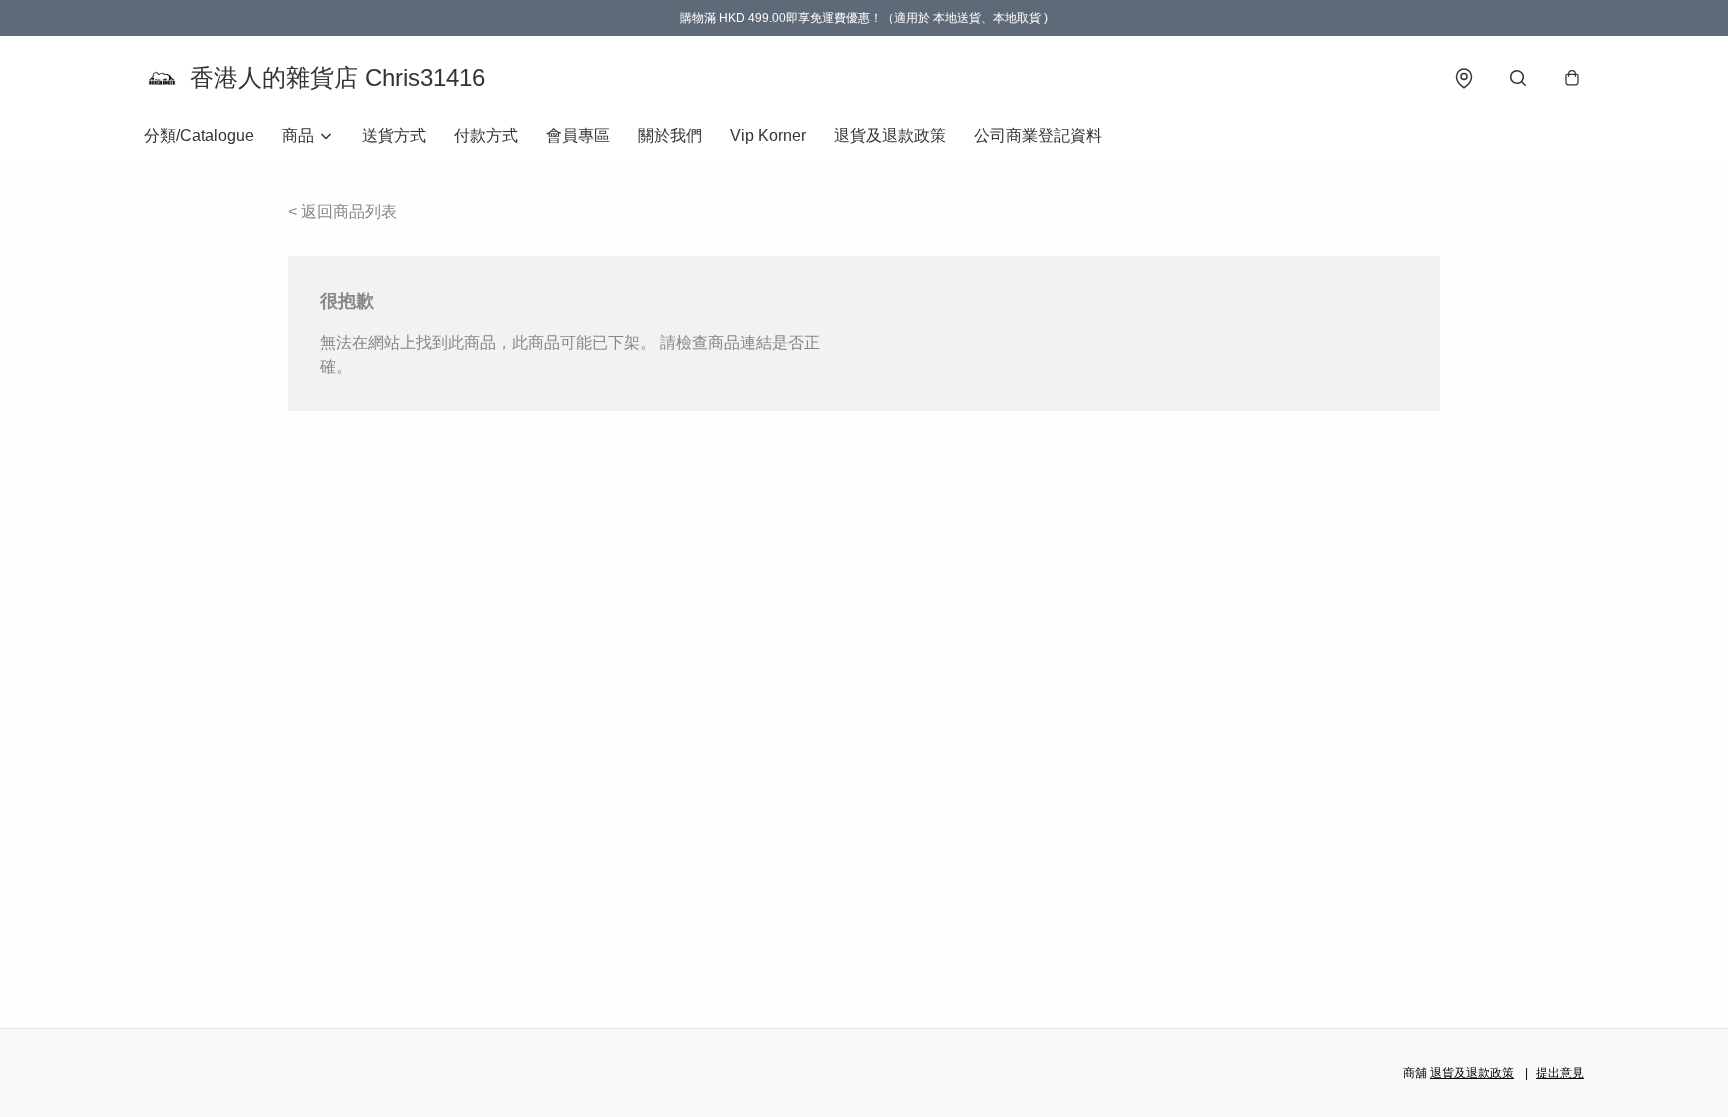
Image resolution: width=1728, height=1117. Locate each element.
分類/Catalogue (199, 135)
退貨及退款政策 (890, 135)
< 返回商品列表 (342, 211)
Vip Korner (768, 135)
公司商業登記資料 (1038, 135)
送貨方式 (394, 135)
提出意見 (1560, 1073)
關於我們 (670, 135)
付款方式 (486, 135)
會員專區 (578, 135)
